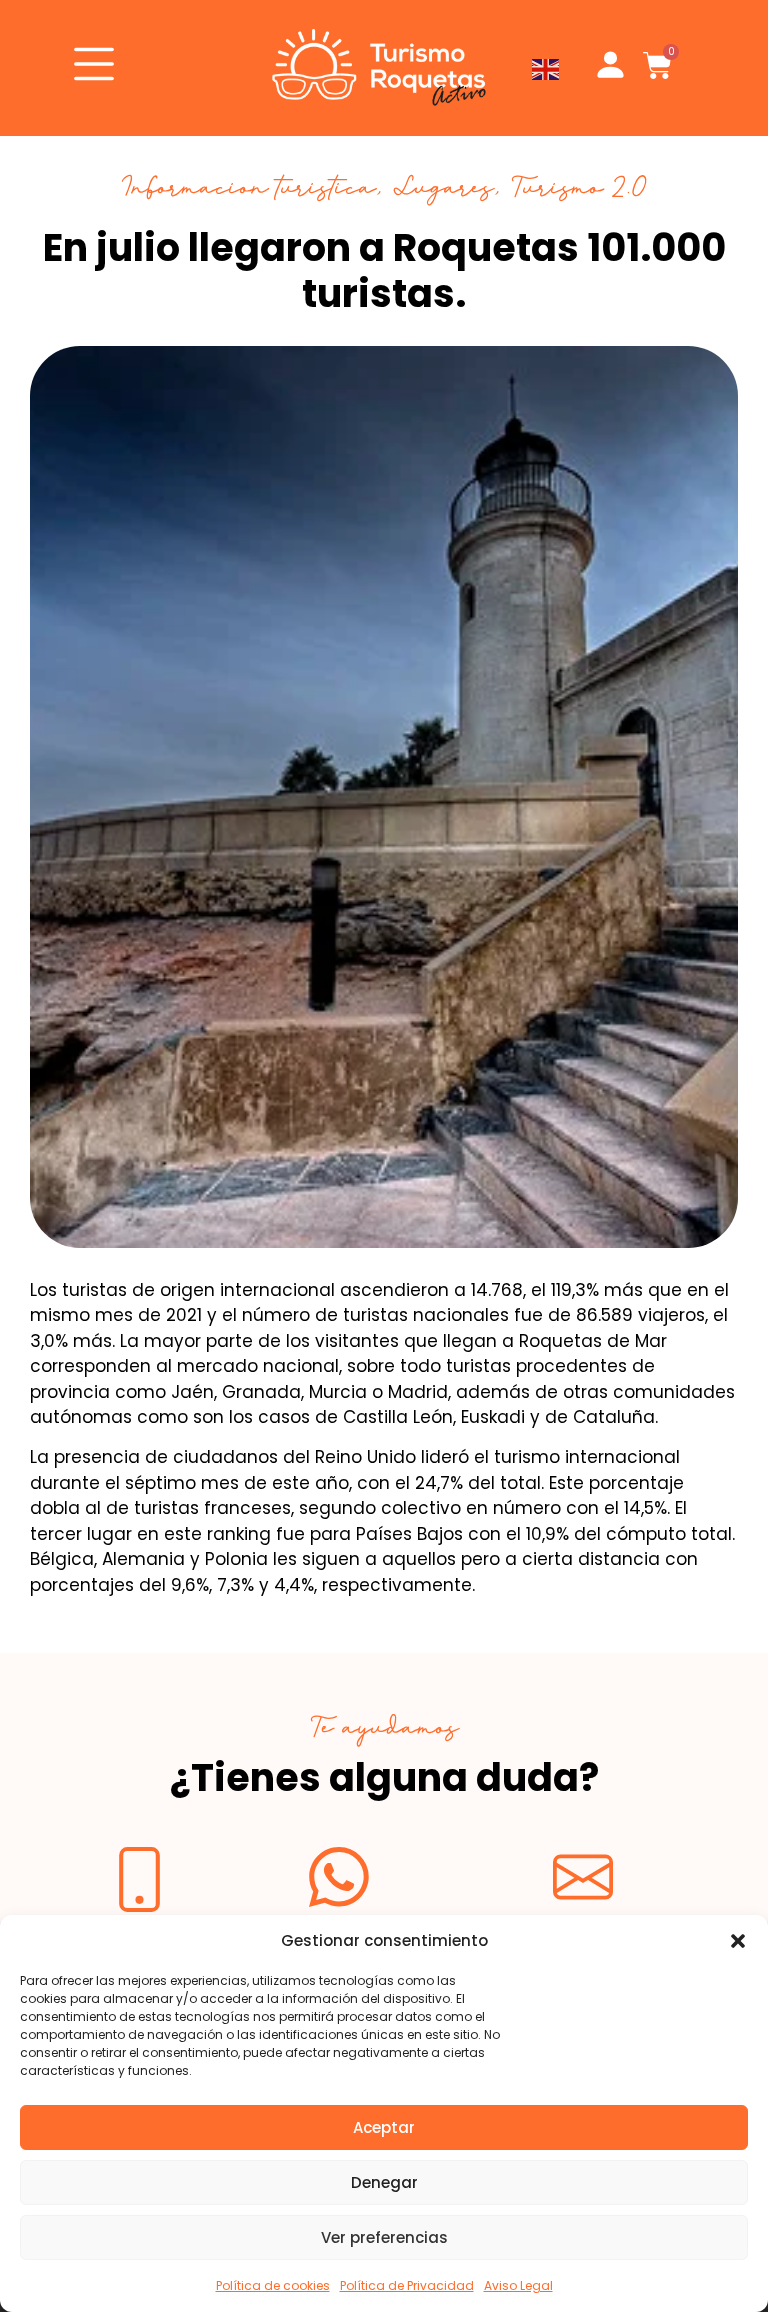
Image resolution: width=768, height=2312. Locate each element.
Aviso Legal (518, 2285)
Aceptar (384, 2127)
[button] (738, 1941)
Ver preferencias (384, 2237)
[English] (546, 68)
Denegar (384, 2182)
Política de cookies (273, 2285)
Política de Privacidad (407, 2285)
